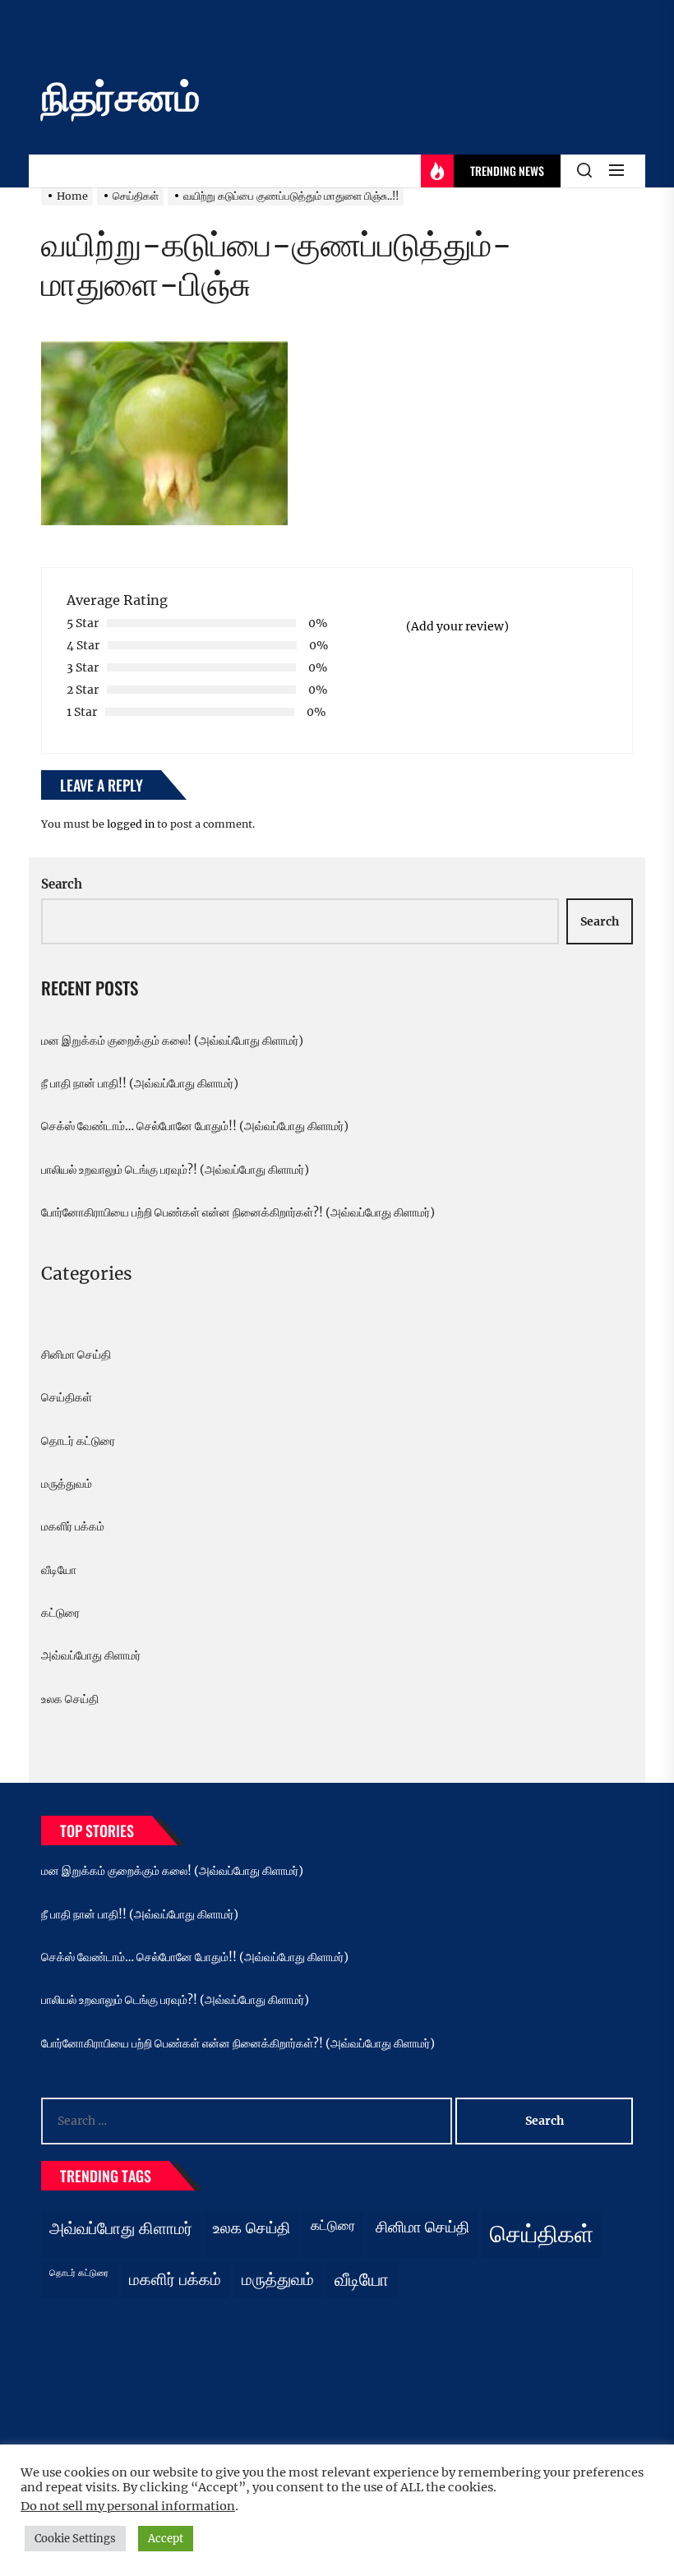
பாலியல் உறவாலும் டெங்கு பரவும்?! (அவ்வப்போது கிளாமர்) (175, 1170)
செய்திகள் (67, 1397)
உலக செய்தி (70, 1699)
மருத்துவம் (67, 1484)
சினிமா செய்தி (76, 1355)
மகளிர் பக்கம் (73, 1526)
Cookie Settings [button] (75, 2539)
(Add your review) (457, 626)
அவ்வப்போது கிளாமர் (91, 1655)
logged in (131, 824)
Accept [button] (166, 2539)
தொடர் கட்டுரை (78, 1441)
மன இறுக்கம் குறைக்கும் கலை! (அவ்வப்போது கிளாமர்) (172, 1041)
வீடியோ (59, 1570)
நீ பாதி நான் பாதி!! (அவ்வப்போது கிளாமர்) (140, 1083)
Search (62, 884)
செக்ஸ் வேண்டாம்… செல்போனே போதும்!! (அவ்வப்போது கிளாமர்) (195, 1126)
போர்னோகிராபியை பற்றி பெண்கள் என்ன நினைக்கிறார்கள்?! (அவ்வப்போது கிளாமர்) (238, 1212)
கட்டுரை (60, 1613)
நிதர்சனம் (120, 97)
